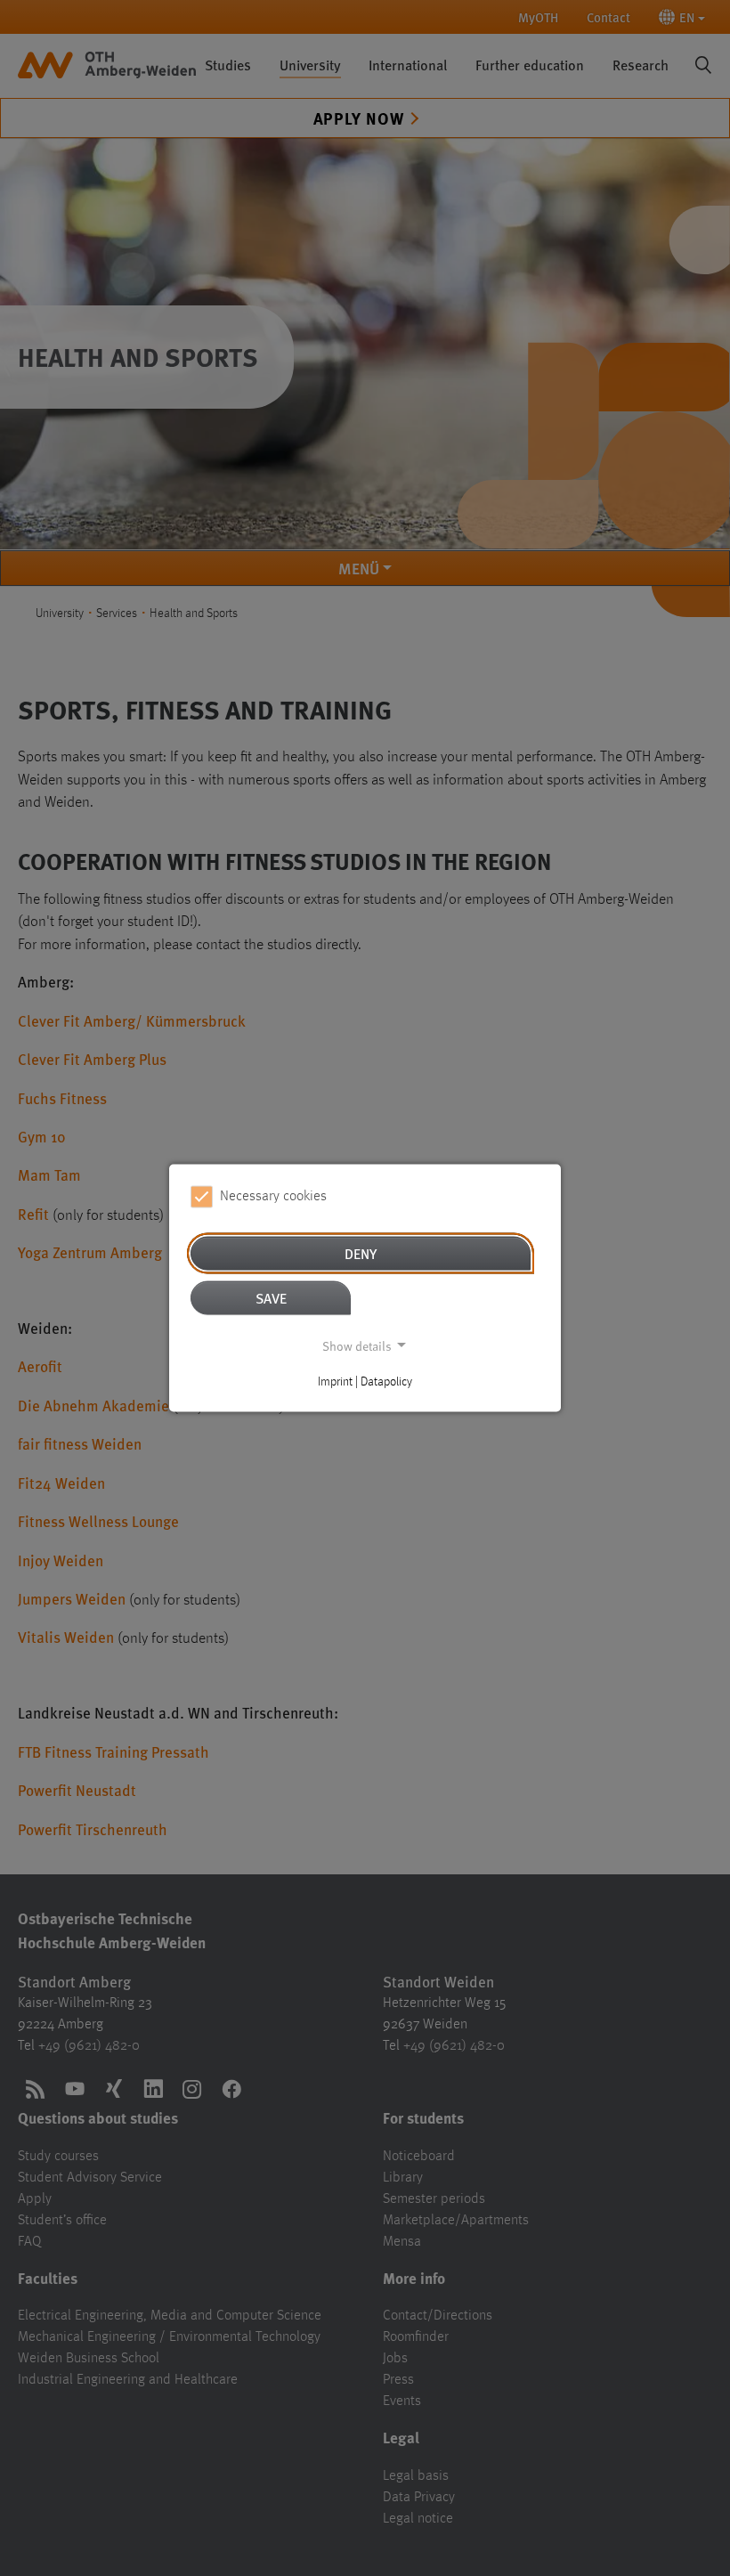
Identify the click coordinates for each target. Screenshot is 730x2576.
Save (271, 1297)
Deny (361, 1252)
